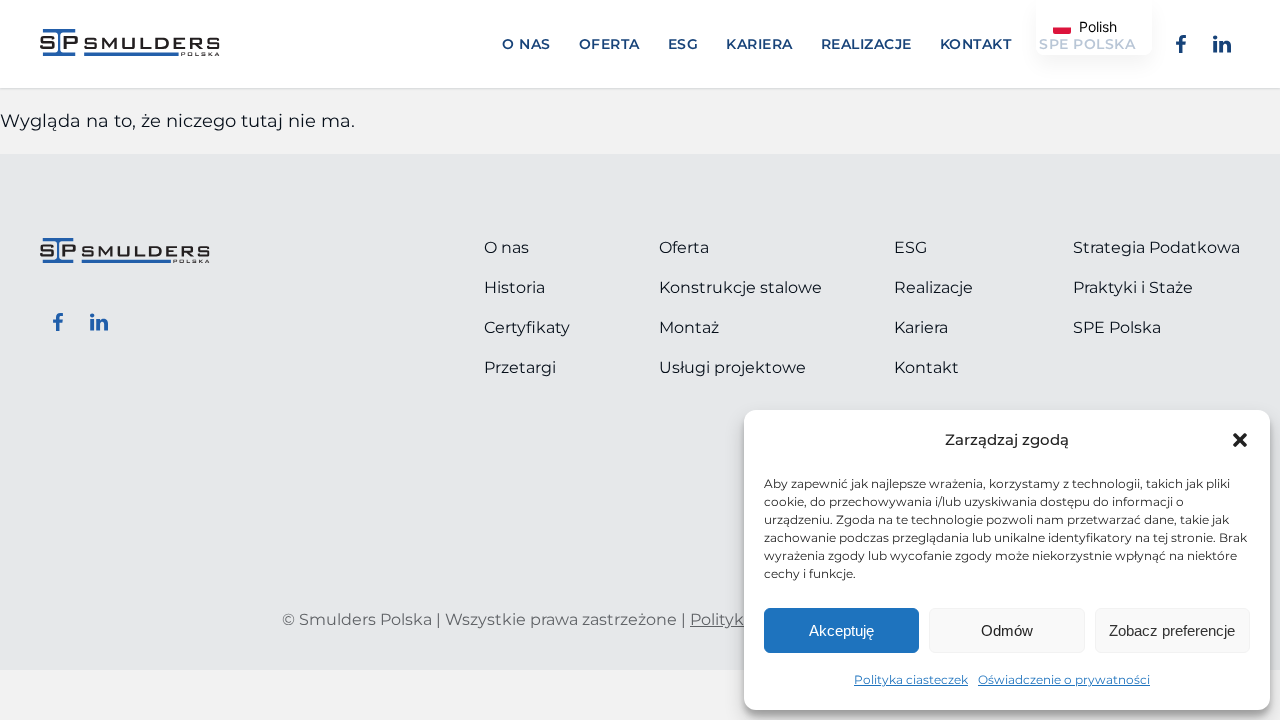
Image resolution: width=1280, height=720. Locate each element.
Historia (514, 287)
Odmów (1007, 630)
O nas (526, 44)
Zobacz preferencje (1172, 630)
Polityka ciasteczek (911, 679)
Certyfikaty (527, 327)
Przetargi (520, 367)
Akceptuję (841, 630)
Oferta (609, 44)
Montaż (689, 327)
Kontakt (976, 44)
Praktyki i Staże (1133, 287)
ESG (683, 44)
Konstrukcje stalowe (740, 287)
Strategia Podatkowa (1156, 247)
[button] (1240, 440)
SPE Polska (1117, 327)
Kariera (759, 44)
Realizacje (866, 44)
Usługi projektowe (732, 367)
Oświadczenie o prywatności (1064, 679)
